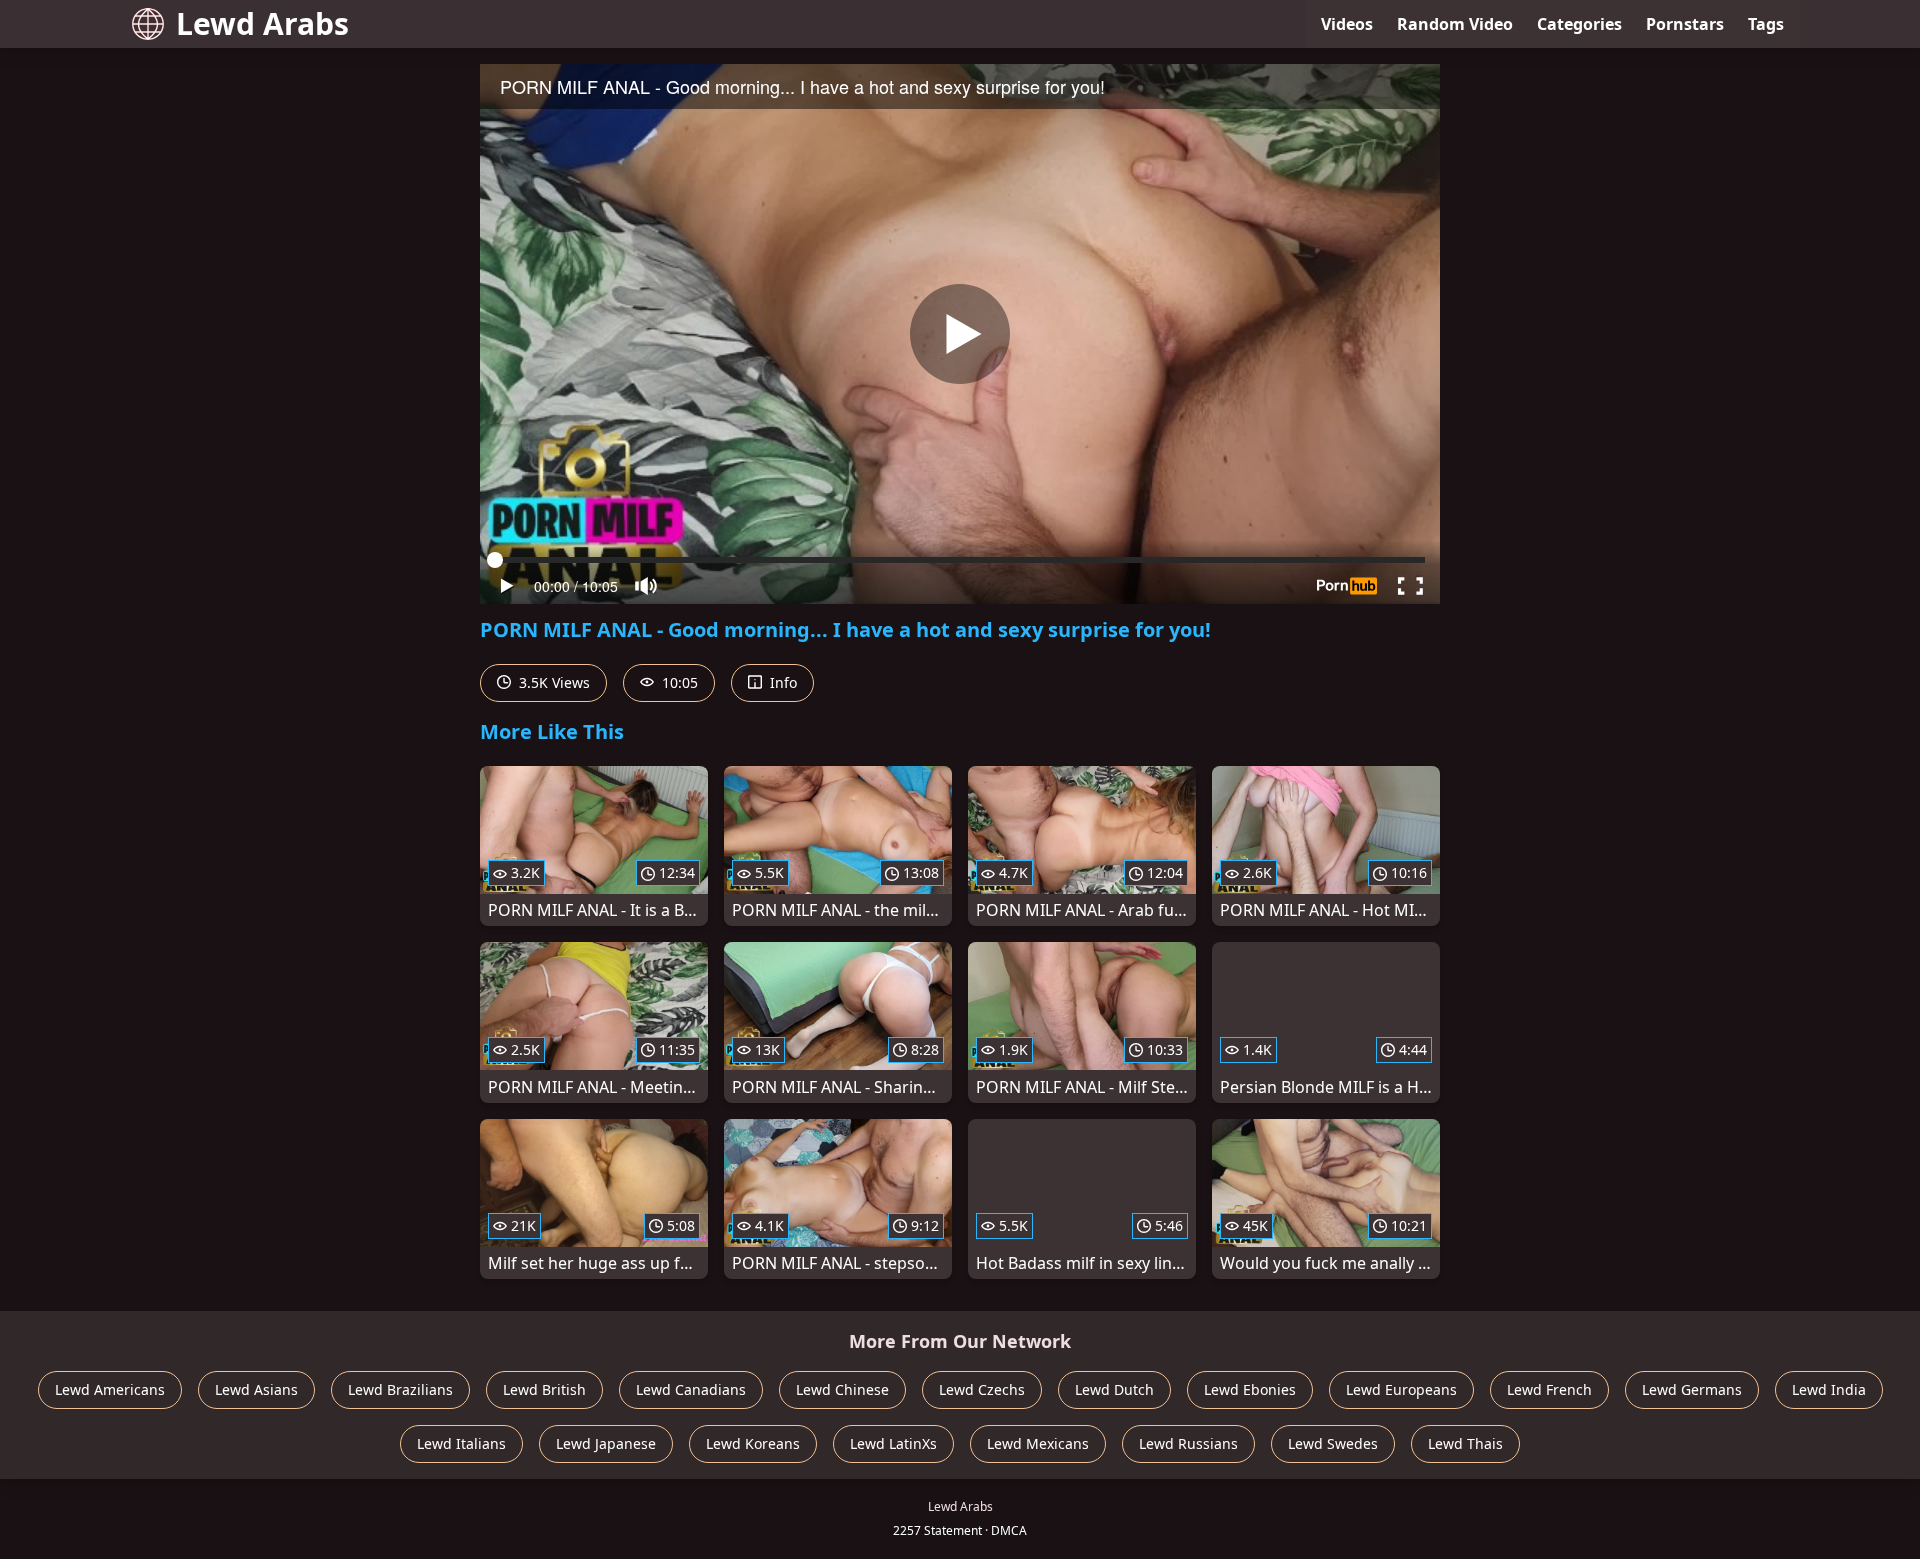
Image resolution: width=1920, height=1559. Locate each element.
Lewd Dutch (1114, 1389)
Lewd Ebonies (1250, 1389)
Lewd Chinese (842, 1389)
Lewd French (1549, 1389)
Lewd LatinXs (893, 1443)
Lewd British (544, 1389)
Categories (1579, 24)
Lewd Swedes (1333, 1443)
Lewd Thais (1465, 1443)
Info (781, 682)
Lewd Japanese (606, 1443)
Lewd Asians (256, 1389)
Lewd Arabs (262, 23)
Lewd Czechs (982, 1389)
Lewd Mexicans (1038, 1443)
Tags (1766, 24)
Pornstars (1685, 24)
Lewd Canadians (691, 1389)
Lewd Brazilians (400, 1389)
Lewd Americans (110, 1389)
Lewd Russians (1188, 1443)
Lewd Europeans (1401, 1389)
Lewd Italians (461, 1443)
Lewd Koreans (753, 1443)
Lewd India (1829, 1389)
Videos (1347, 24)
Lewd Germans (1692, 1389)
